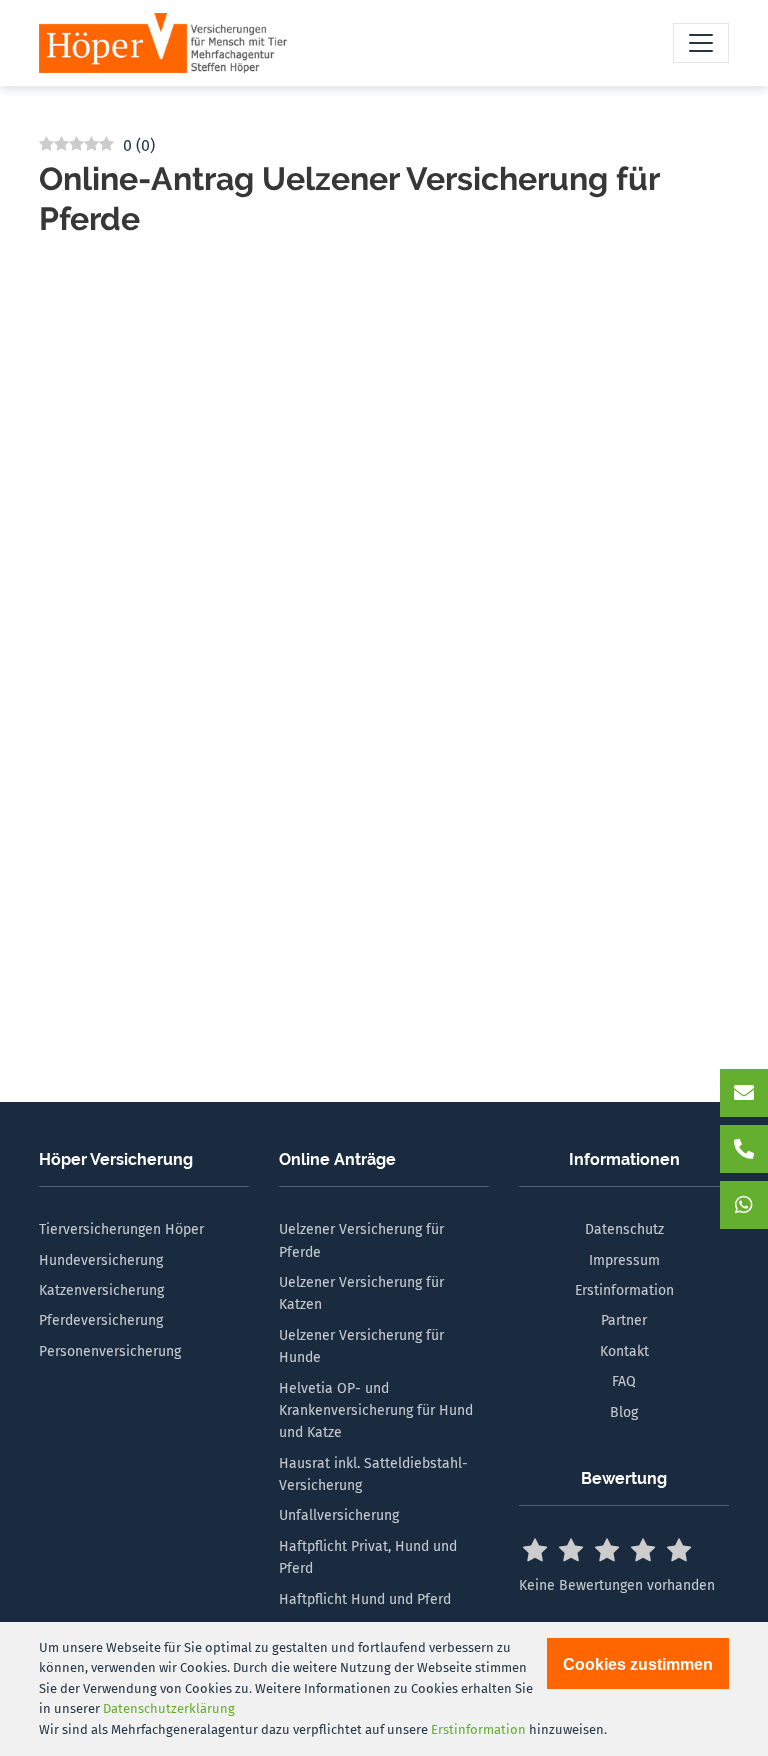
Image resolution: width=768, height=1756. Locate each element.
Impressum (624, 1260)
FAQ (624, 1381)
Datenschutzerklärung (169, 1708)
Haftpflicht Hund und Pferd (365, 1599)
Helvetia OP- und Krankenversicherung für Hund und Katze (376, 1411)
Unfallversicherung (339, 1515)
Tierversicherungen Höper (121, 1229)
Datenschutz (624, 1229)
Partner (624, 1320)
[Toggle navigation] (701, 43)
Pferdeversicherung (101, 1320)
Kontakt (624, 1351)
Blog (624, 1412)
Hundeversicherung (101, 1260)
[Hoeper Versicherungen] (163, 43)
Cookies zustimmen (638, 1664)
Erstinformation (624, 1290)
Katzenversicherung (101, 1290)
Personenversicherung (110, 1351)
